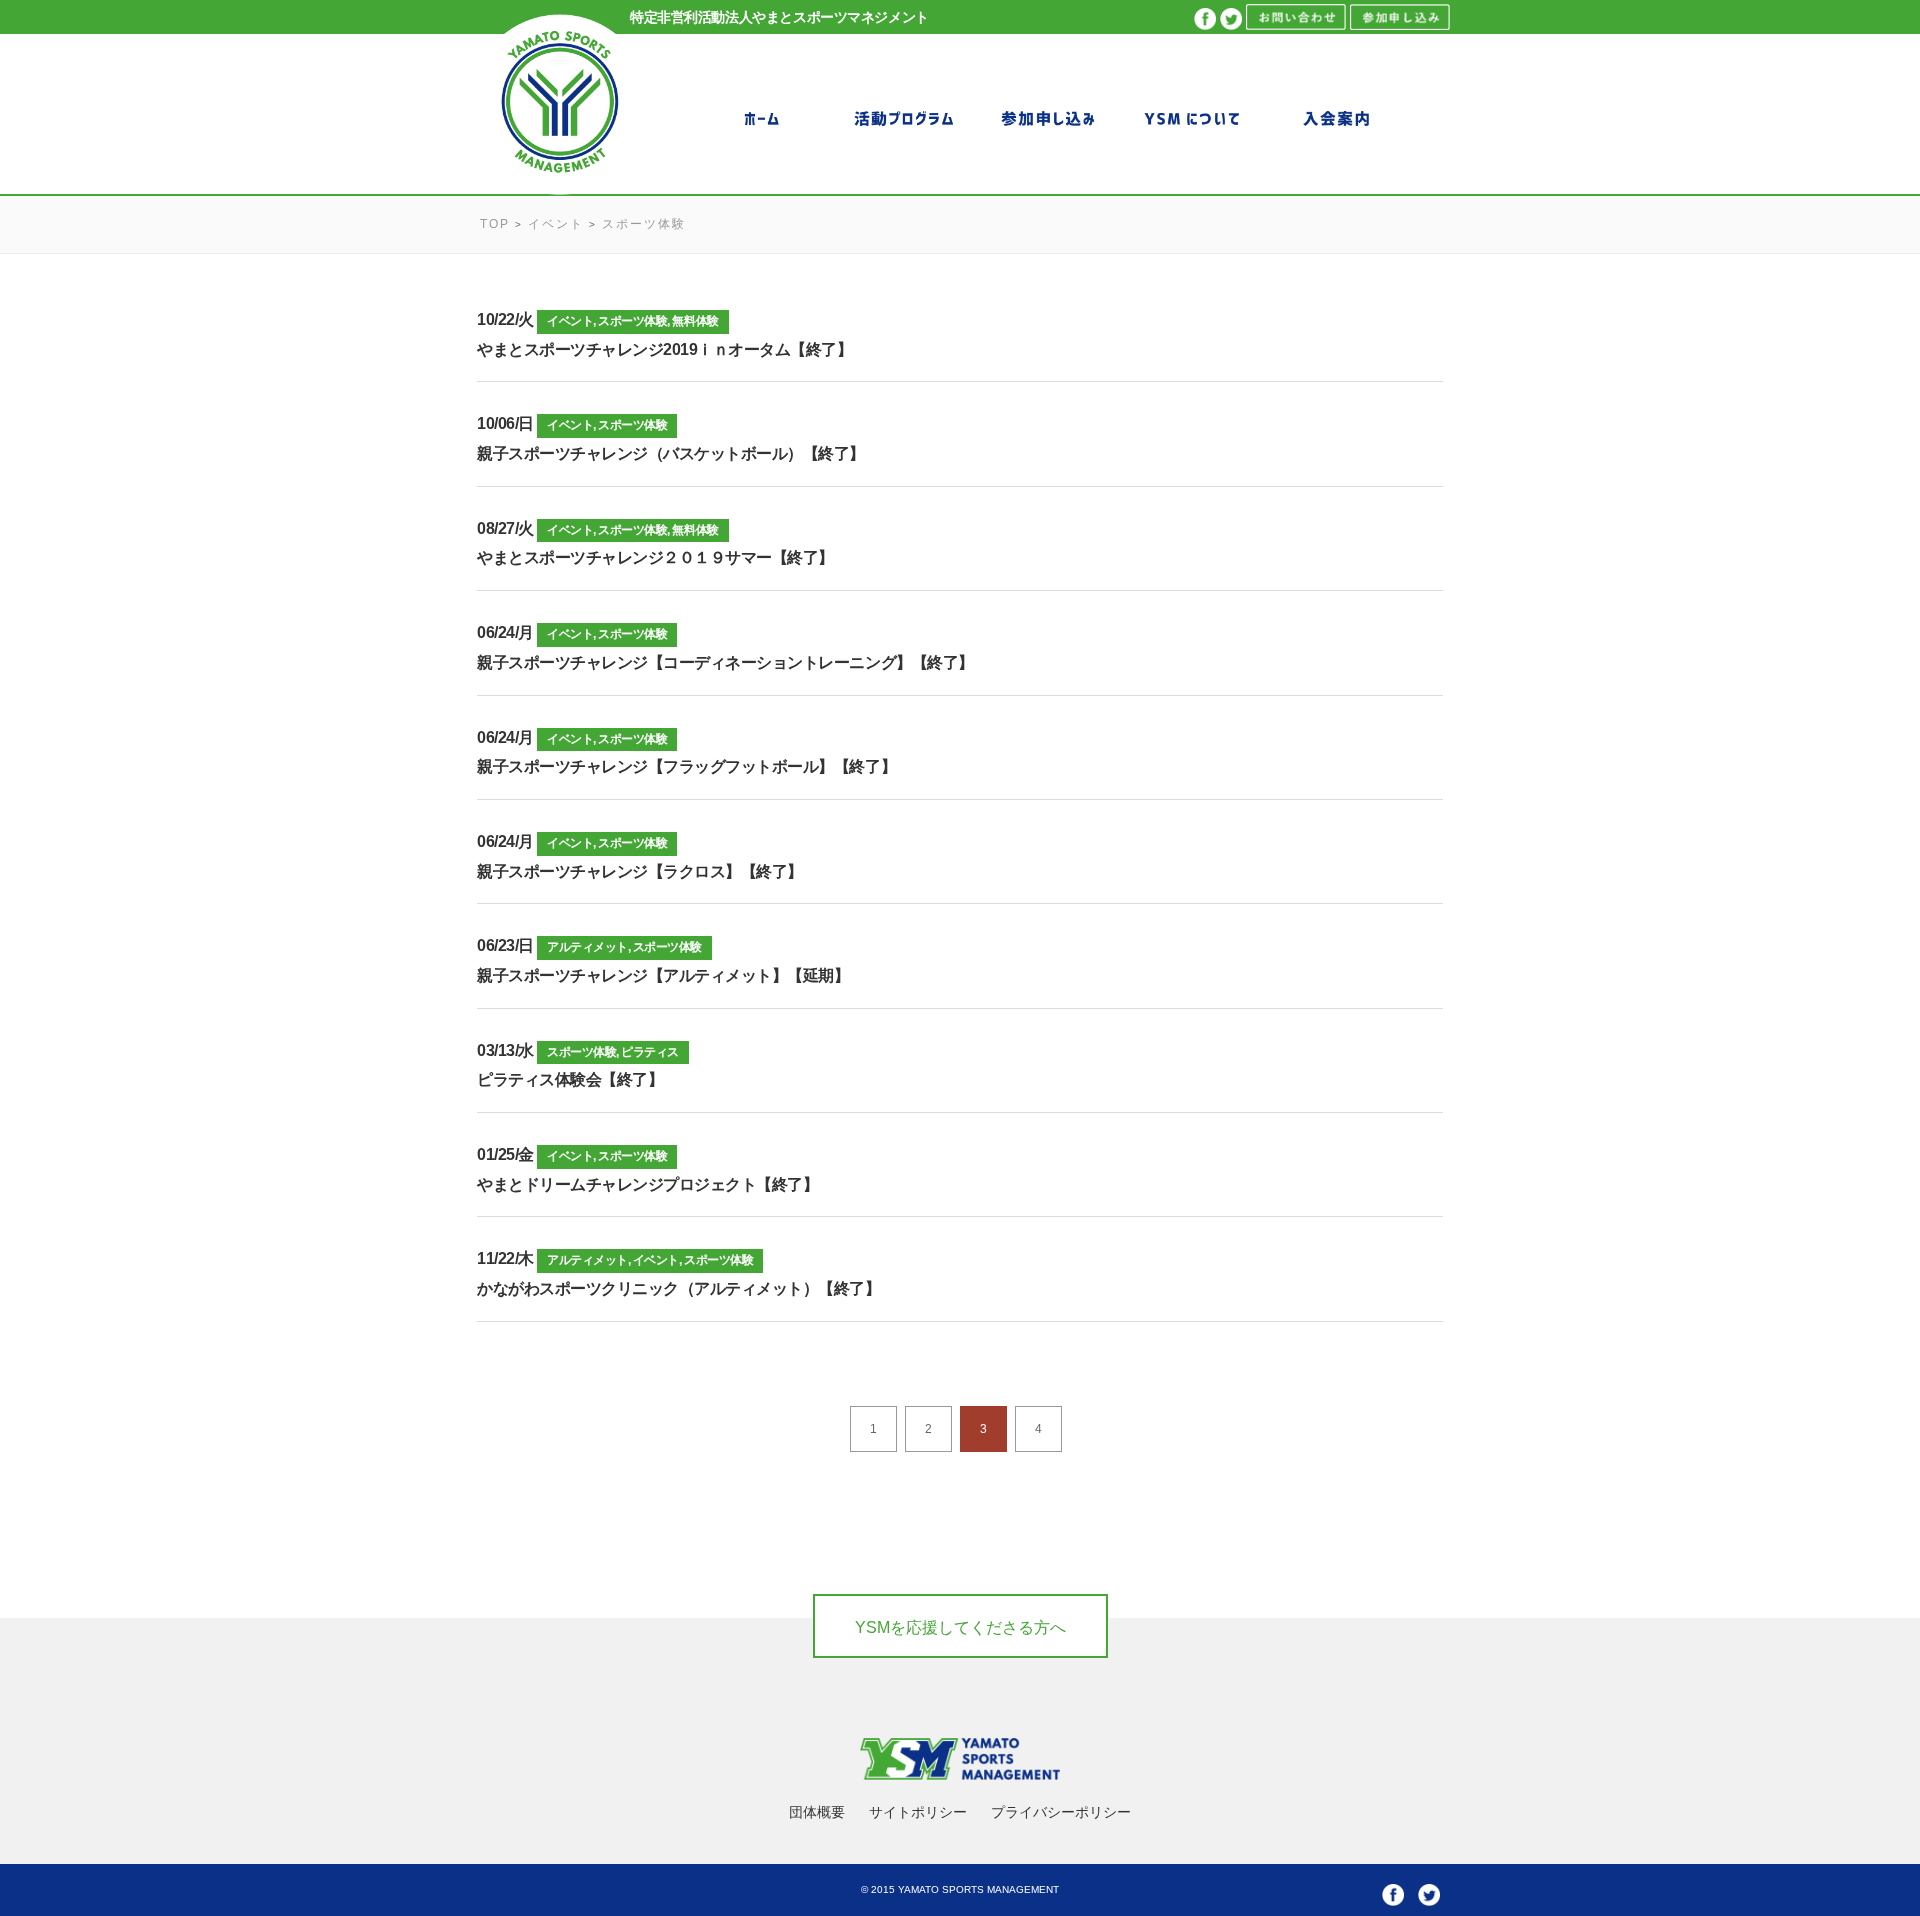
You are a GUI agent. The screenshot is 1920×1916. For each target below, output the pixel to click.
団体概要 (817, 1812)
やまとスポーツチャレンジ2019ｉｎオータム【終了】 (665, 349)
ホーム (760, 118)
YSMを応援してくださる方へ (960, 1627)
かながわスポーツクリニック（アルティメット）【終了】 (679, 1288)
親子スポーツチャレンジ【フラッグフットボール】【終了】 (686, 766)
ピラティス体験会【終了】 (570, 1079)
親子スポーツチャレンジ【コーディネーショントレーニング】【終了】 (725, 662)
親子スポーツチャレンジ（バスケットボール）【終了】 (671, 453)
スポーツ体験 (632, 321)
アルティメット (587, 947)
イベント (570, 321)
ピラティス (650, 1052)
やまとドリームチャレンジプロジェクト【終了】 (647, 1184)
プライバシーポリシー (1061, 1812)
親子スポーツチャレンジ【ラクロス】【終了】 (640, 871)
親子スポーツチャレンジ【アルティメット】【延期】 (663, 975)
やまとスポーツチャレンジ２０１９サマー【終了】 (655, 557)
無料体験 (695, 321)
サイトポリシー (918, 1812)
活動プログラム (904, 118)
